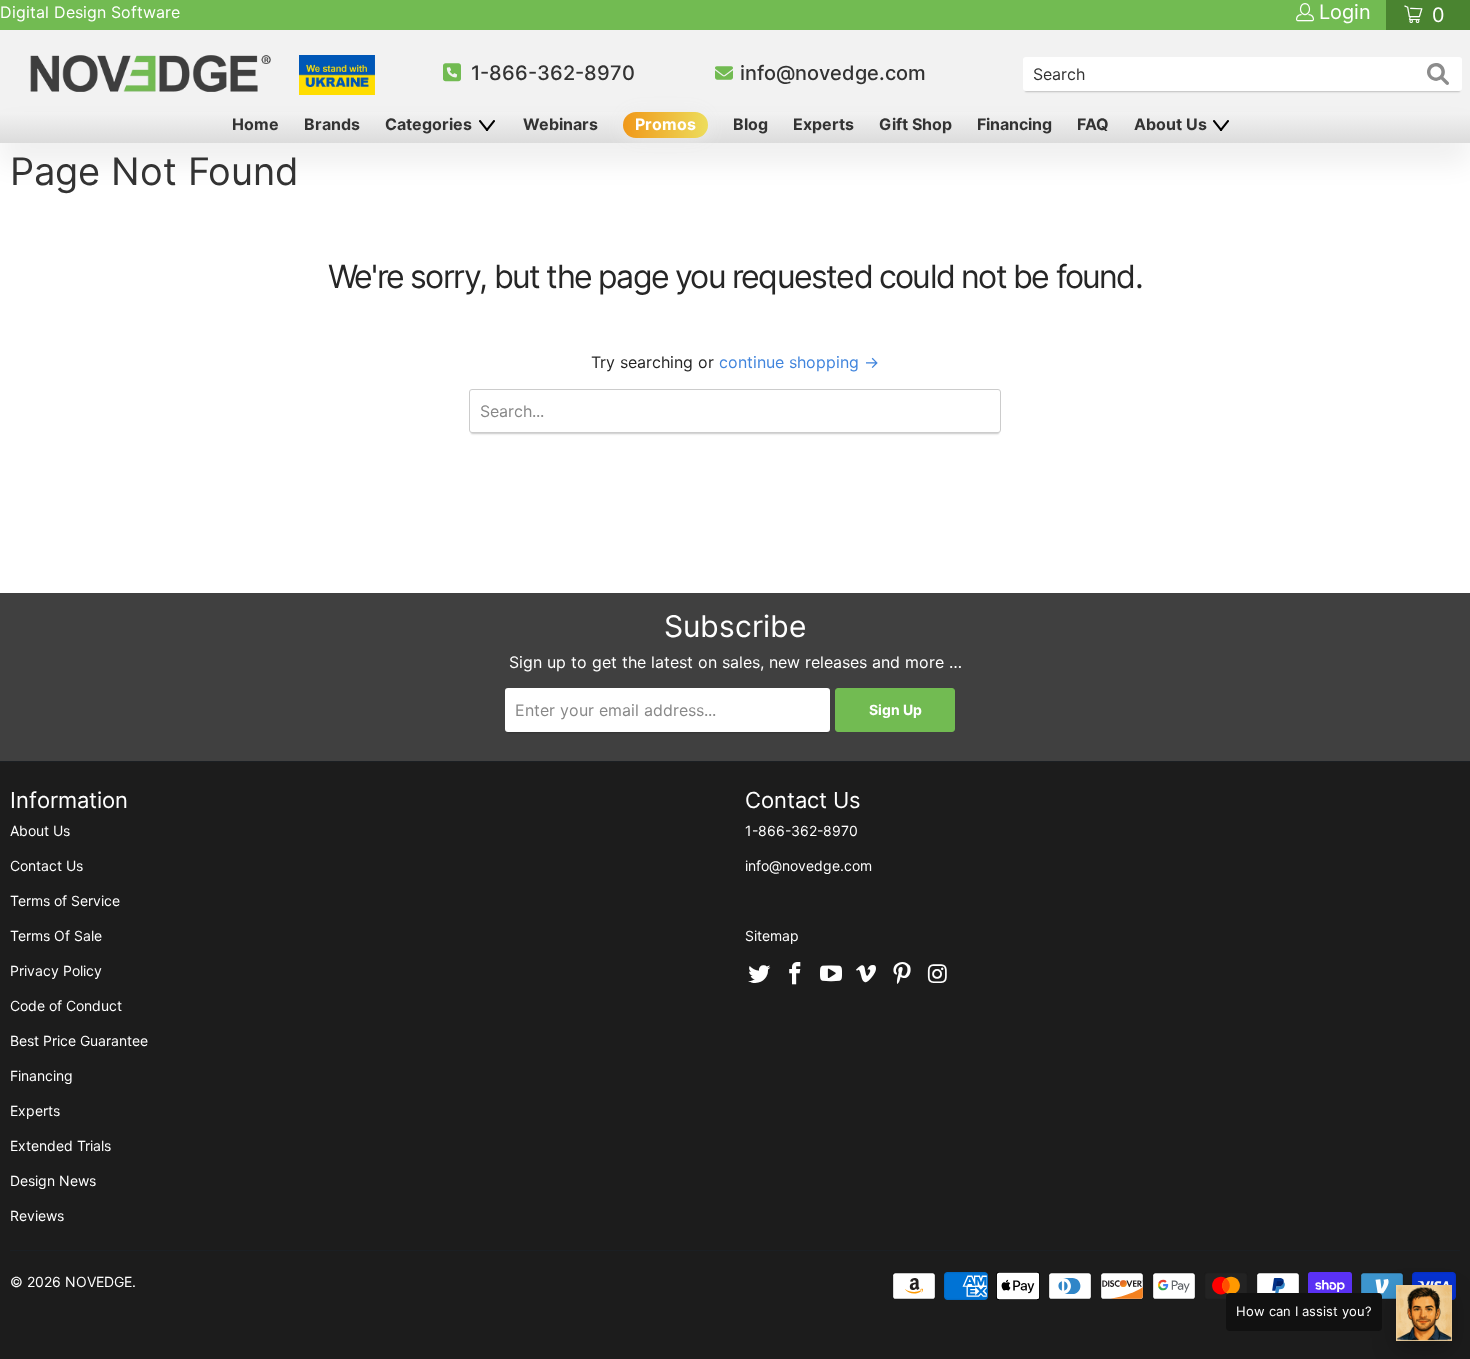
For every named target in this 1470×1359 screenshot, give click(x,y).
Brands (332, 124)
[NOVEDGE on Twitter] (760, 975)
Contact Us (46, 865)
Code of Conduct (66, 1005)
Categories (430, 124)
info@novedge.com (833, 73)
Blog (750, 124)
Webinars (560, 124)
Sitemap (772, 935)
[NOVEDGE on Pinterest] (903, 975)
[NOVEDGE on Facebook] (796, 975)
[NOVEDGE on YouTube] (831, 975)
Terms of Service (65, 900)
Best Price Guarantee (79, 1040)
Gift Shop (915, 124)
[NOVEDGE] (153, 73)
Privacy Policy (56, 970)
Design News (53, 1180)
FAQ (1093, 124)
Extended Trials (60, 1145)
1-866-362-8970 (553, 73)
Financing (1014, 124)
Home (255, 124)
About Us (1172, 124)
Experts (823, 124)
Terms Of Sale (56, 935)
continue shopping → (799, 362)
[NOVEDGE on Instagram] (938, 975)
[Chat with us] (1424, 1313)
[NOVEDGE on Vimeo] (867, 975)
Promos (665, 124)
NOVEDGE (98, 1281)
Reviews (37, 1215)
